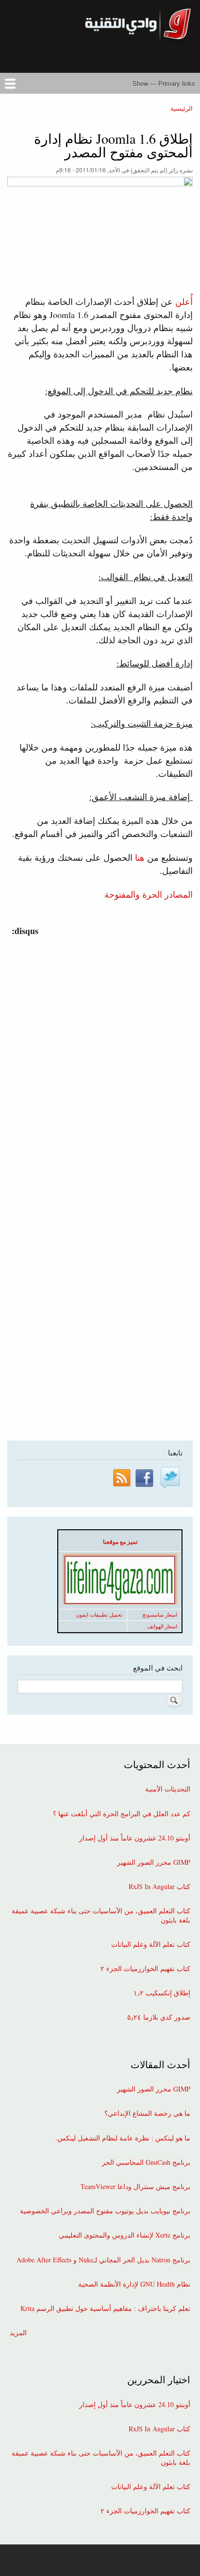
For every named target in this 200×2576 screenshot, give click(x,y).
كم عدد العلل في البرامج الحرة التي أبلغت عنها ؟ (122, 1814)
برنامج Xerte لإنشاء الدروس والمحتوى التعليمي (125, 2235)
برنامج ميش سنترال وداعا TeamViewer (135, 2187)
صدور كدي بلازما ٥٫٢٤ (159, 2017)
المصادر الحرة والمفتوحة (149, 894)
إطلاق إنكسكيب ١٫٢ (162, 1993)
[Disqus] (98, 1059)
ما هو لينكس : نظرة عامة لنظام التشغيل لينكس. (123, 2138)
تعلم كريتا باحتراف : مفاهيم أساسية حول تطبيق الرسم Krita (105, 2308)
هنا (140, 857)
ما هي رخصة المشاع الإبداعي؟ (147, 2113)
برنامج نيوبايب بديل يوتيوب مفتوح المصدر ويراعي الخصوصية (105, 2211)
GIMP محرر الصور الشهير (154, 1862)
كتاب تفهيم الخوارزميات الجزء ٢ (145, 1969)
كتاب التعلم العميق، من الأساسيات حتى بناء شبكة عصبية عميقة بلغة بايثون (101, 1915)
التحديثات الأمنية (168, 1789)
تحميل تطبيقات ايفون (99, 1615)
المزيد (18, 2333)
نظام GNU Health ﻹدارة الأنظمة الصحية (134, 2284)
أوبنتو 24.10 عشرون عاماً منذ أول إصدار (135, 1838)
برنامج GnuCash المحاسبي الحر (146, 2162)
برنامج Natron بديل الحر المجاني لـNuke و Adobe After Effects (103, 2260)
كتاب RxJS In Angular (159, 1887)
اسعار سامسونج (160, 1615)
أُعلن (184, 301)
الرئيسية (182, 108)
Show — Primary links (164, 83)
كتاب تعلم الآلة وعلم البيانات (151, 1944)
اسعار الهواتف (162, 1626)
